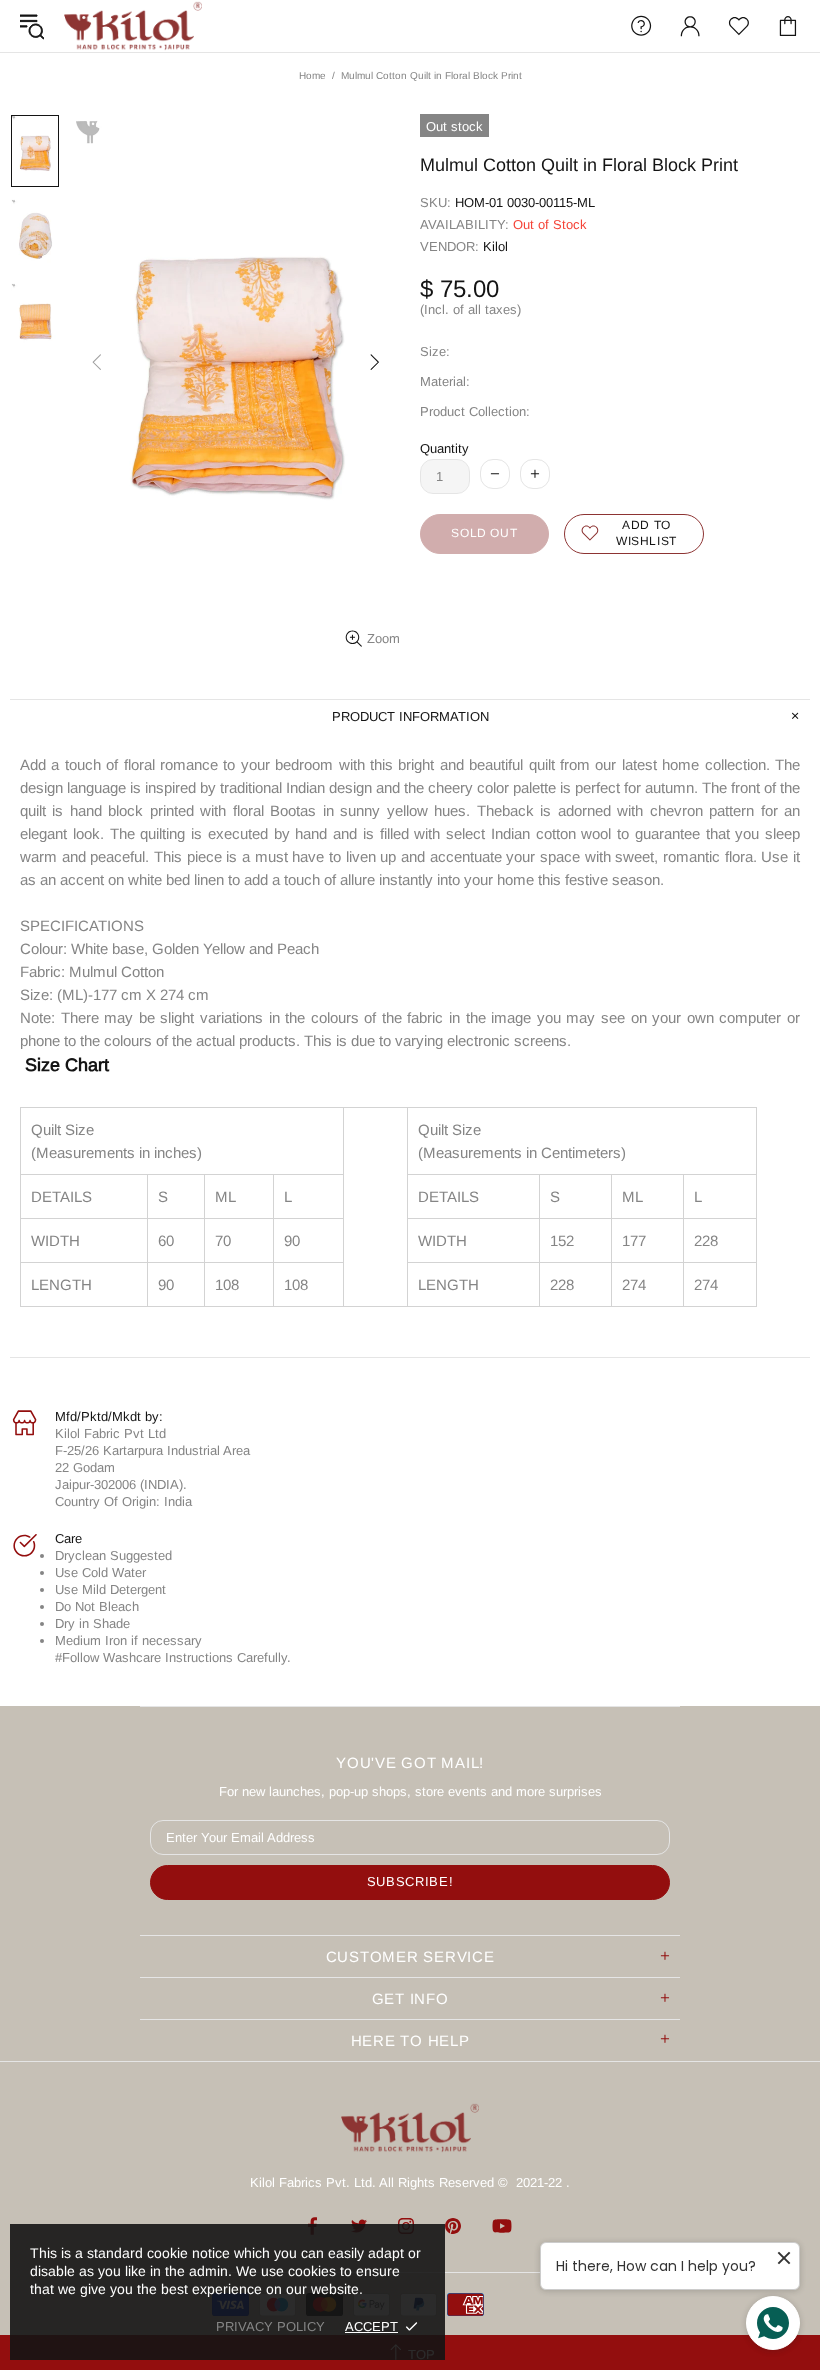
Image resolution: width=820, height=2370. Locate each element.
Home (312, 75)
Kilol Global (133, 26)
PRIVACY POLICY (270, 2326)
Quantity (444, 448)
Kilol (495, 246)
